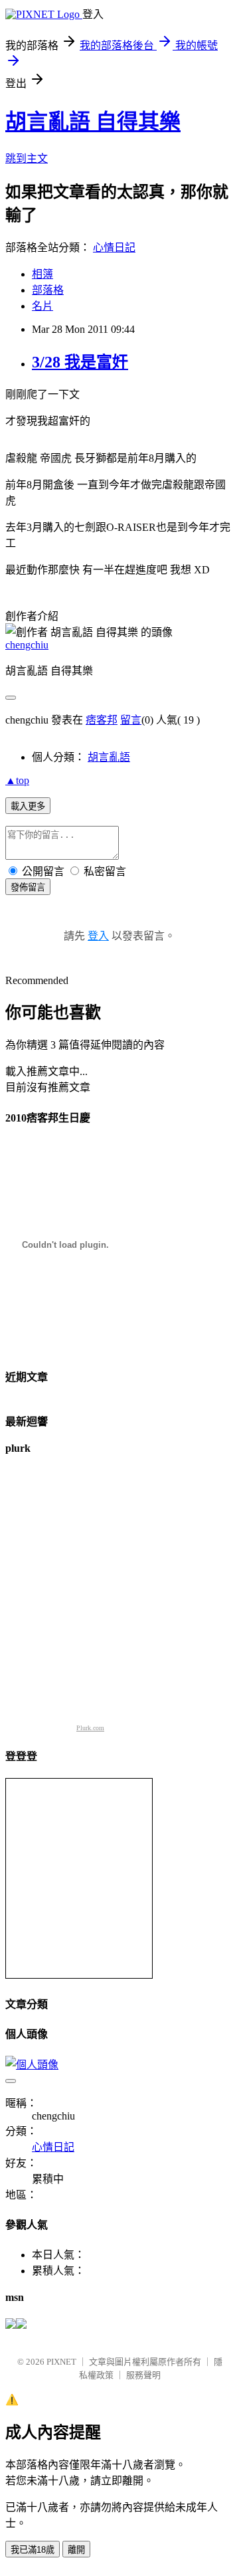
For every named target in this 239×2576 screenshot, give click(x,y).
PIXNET (61, 2362)
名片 (42, 306)
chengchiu (27, 645)
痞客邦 (102, 720)
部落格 (48, 290)
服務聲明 (143, 2375)
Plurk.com (90, 1728)
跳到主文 (27, 158)
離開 (76, 2550)
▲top (17, 780)
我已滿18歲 (33, 2550)
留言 (131, 720)
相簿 (42, 274)
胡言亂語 (109, 757)
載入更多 (28, 806)
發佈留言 (28, 887)
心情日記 (114, 248)
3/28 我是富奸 (80, 362)
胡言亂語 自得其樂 (93, 122)
